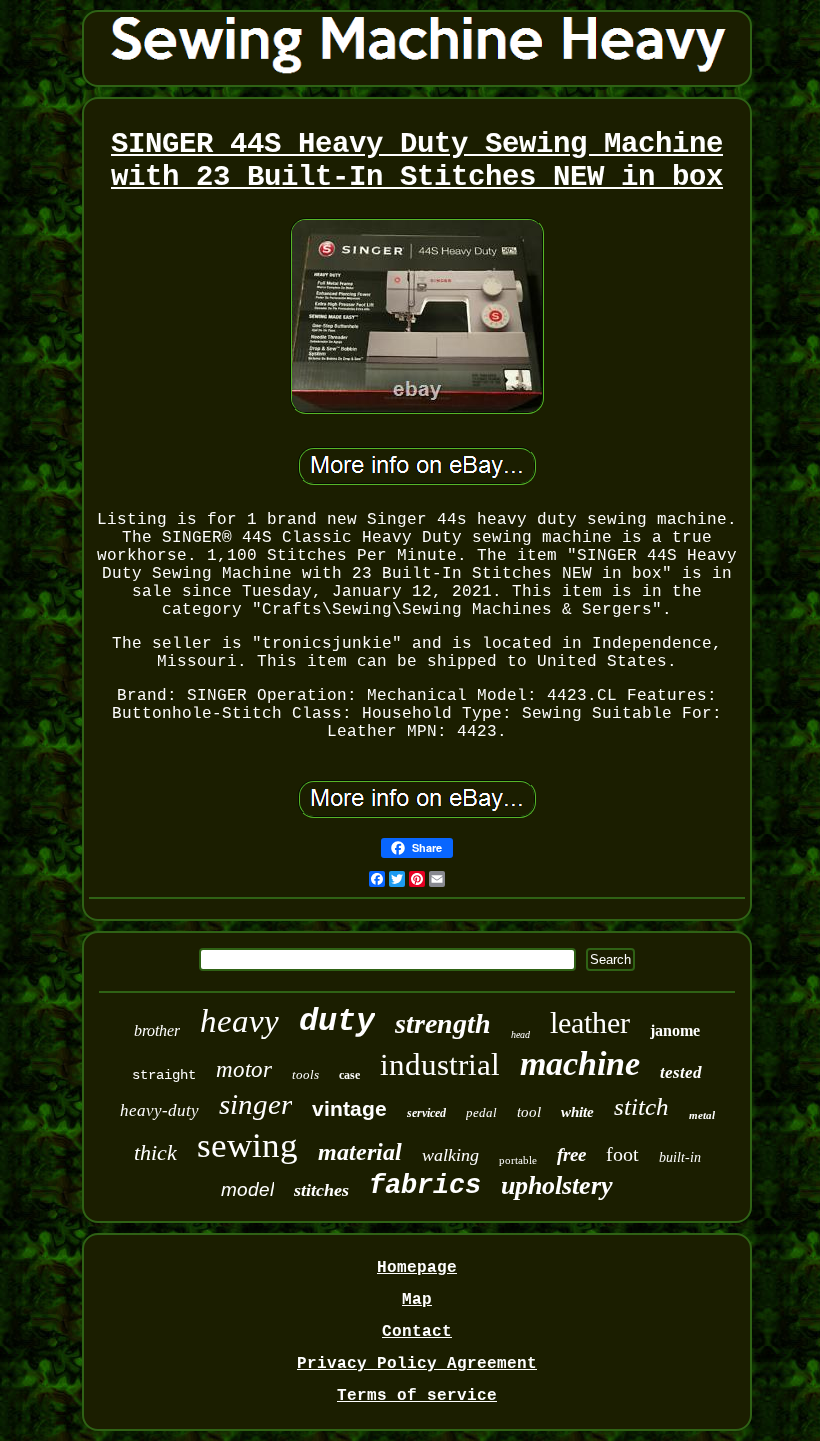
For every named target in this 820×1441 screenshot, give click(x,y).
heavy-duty (159, 1110)
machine (580, 1063)
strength (443, 1023)
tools (305, 1074)
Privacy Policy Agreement (417, 1364)
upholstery (557, 1185)
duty (337, 1021)
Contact (417, 1332)
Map (417, 1300)
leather (590, 1022)
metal (702, 1115)
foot (622, 1154)
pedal (481, 1112)
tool (529, 1112)
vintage (349, 1108)
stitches (321, 1190)
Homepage (417, 1268)
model (247, 1189)
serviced (426, 1113)
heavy (239, 1021)
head (520, 1034)
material (360, 1152)
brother (157, 1030)
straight (164, 1075)
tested (681, 1072)
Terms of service (417, 1396)
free (571, 1154)
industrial (440, 1064)
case (349, 1075)
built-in (680, 1157)
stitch (641, 1106)
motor (244, 1069)
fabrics (425, 1186)
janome (675, 1030)
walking (450, 1155)
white (577, 1112)
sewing (247, 1145)
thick (155, 1152)
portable (518, 1160)
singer (255, 1104)
